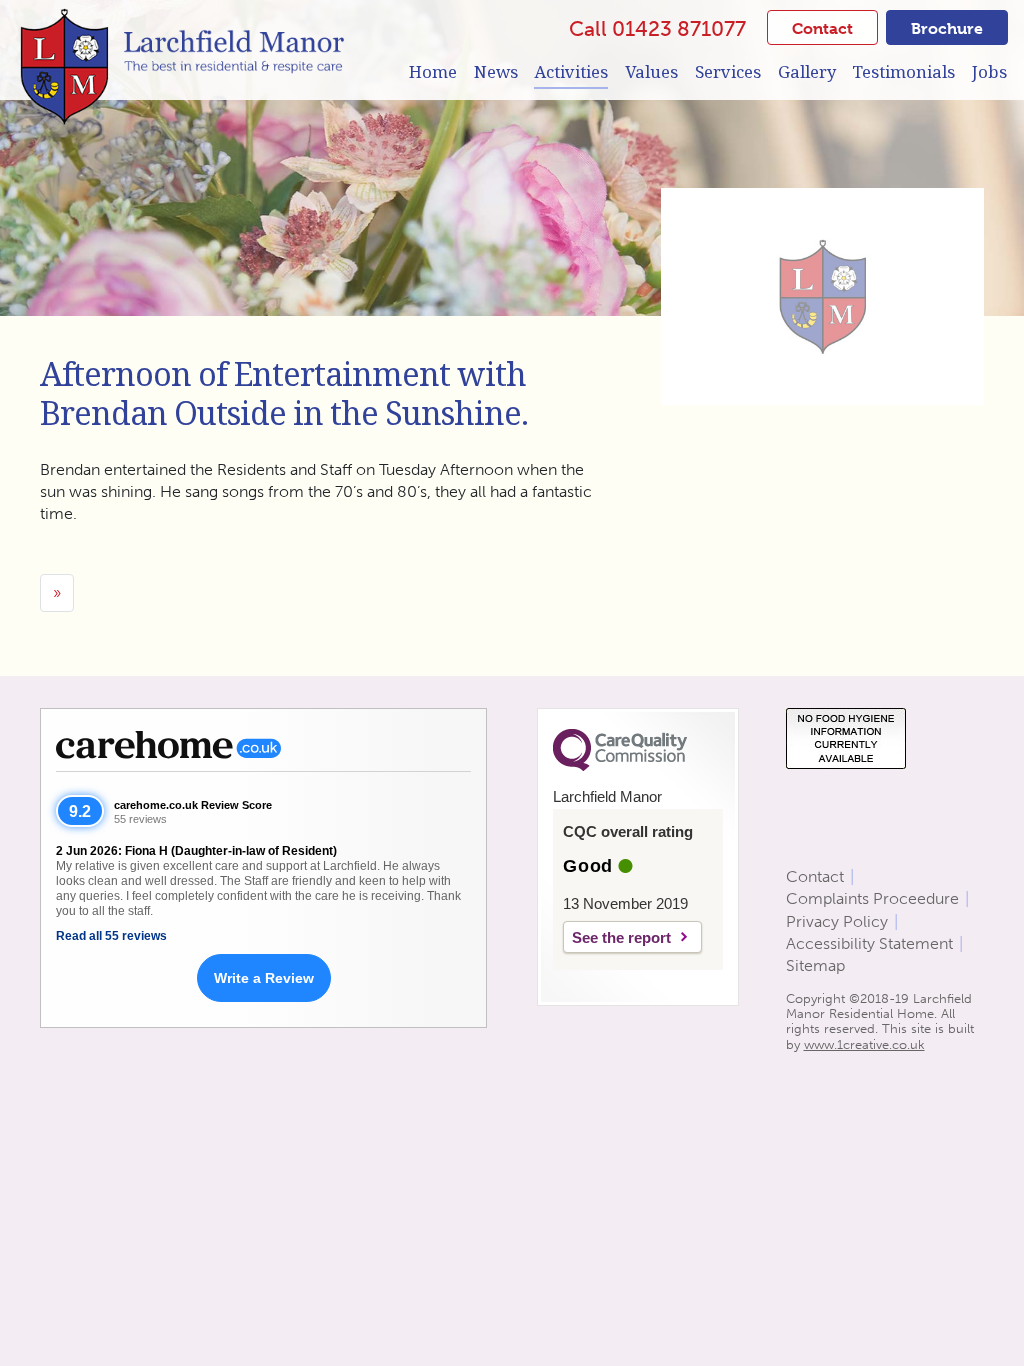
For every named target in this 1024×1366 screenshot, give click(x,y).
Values (651, 72)
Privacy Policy (837, 921)
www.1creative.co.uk (864, 1044)
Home (433, 72)
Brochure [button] (947, 28)
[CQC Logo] (620, 766)
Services (728, 72)
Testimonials (903, 72)
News (496, 72)
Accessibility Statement (869, 943)
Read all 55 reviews (111, 936)
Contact (815, 876)
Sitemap (815, 965)
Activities (571, 72)
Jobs (989, 72)
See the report (621, 937)
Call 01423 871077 (657, 28)
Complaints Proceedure (872, 898)
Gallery (807, 72)
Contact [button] (822, 28)
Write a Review (264, 978)
